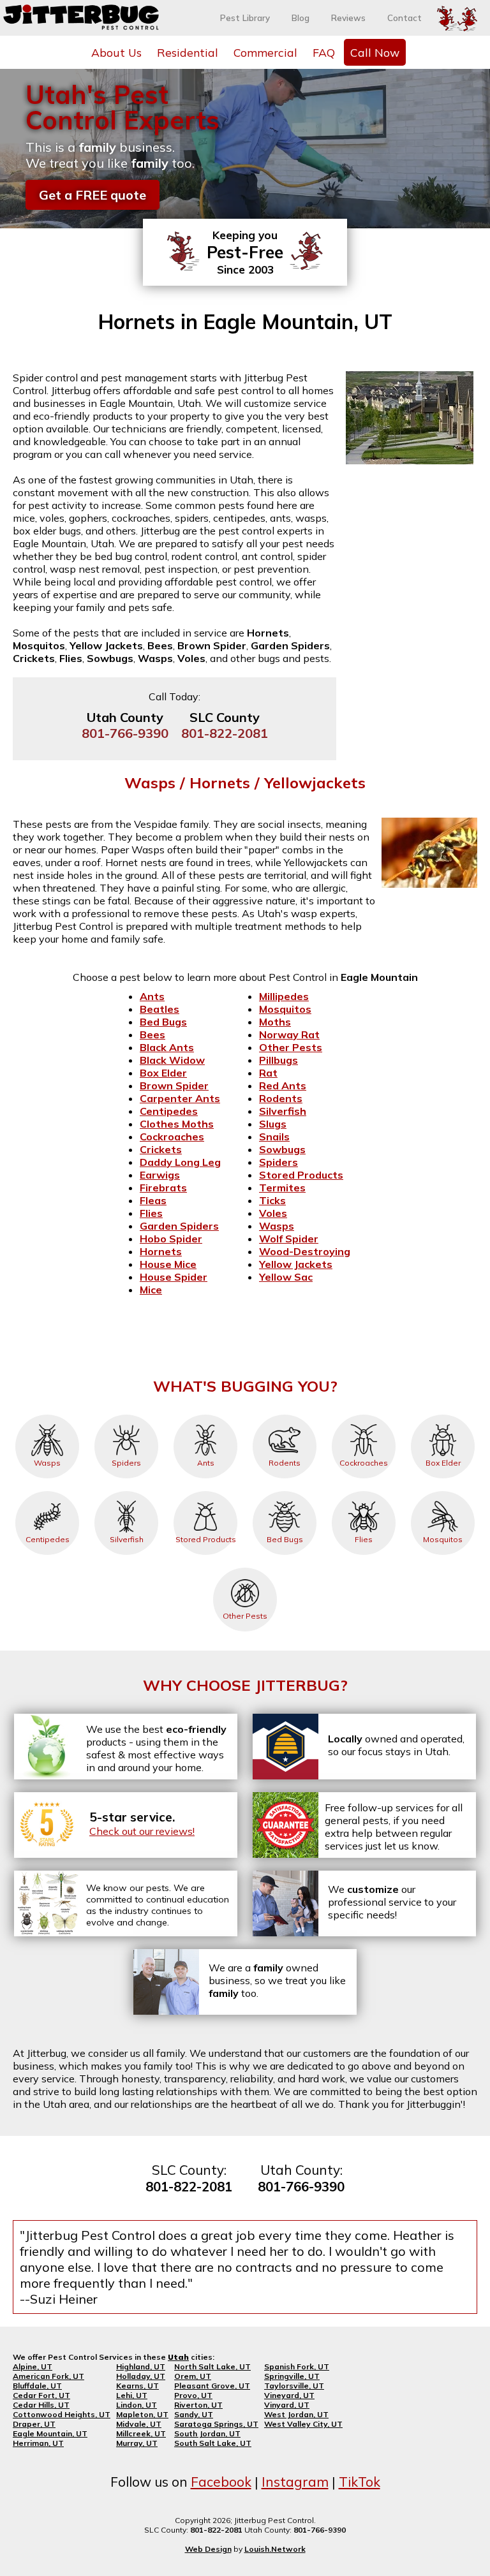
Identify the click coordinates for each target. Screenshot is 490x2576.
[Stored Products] (205, 1491)
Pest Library (245, 18)
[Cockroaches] (364, 1415)
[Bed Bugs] (285, 1491)
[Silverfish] (126, 1491)
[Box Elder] (443, 1415)
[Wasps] (47, 1415)
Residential (188, 52)
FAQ (324, 52)
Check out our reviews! (142, 1831)
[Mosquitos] (443, 1491)
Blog (301, 18)
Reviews (348, 18)
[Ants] (205, 1415)
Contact (405, 18)
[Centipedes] (47, 1491)
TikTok (360, 2482)
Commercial (265, 52)
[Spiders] (126, 1415)
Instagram (295, 2482)
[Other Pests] (245, 1568)
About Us (116, 52)
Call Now (375, 52)
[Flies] (364, 1491)
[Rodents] (285, 1415)
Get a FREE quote (93, 195)
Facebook (221, 2482)
